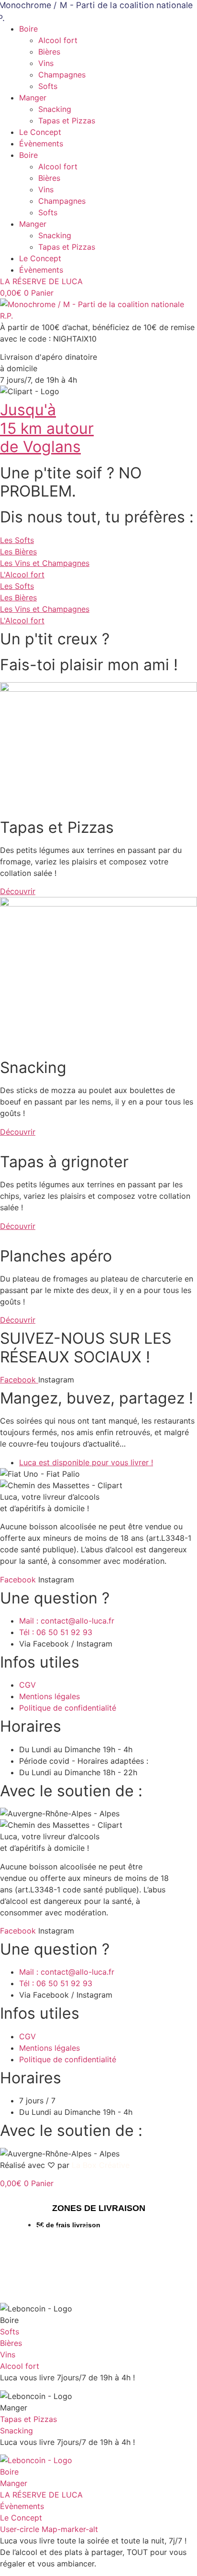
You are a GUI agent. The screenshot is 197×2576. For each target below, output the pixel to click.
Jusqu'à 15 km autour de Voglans (47, 428)
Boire (28, 29)
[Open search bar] (98, 2194)
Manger (33, 98)
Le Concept (40, 132)
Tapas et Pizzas (67, 121)
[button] (49, 357)
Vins (46, 63)
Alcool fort (58, 40)
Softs (48, 86)
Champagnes (62, 75)
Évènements (41, 144)
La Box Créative (101, 2165)
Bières (49, 52)
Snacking (55, 109)
